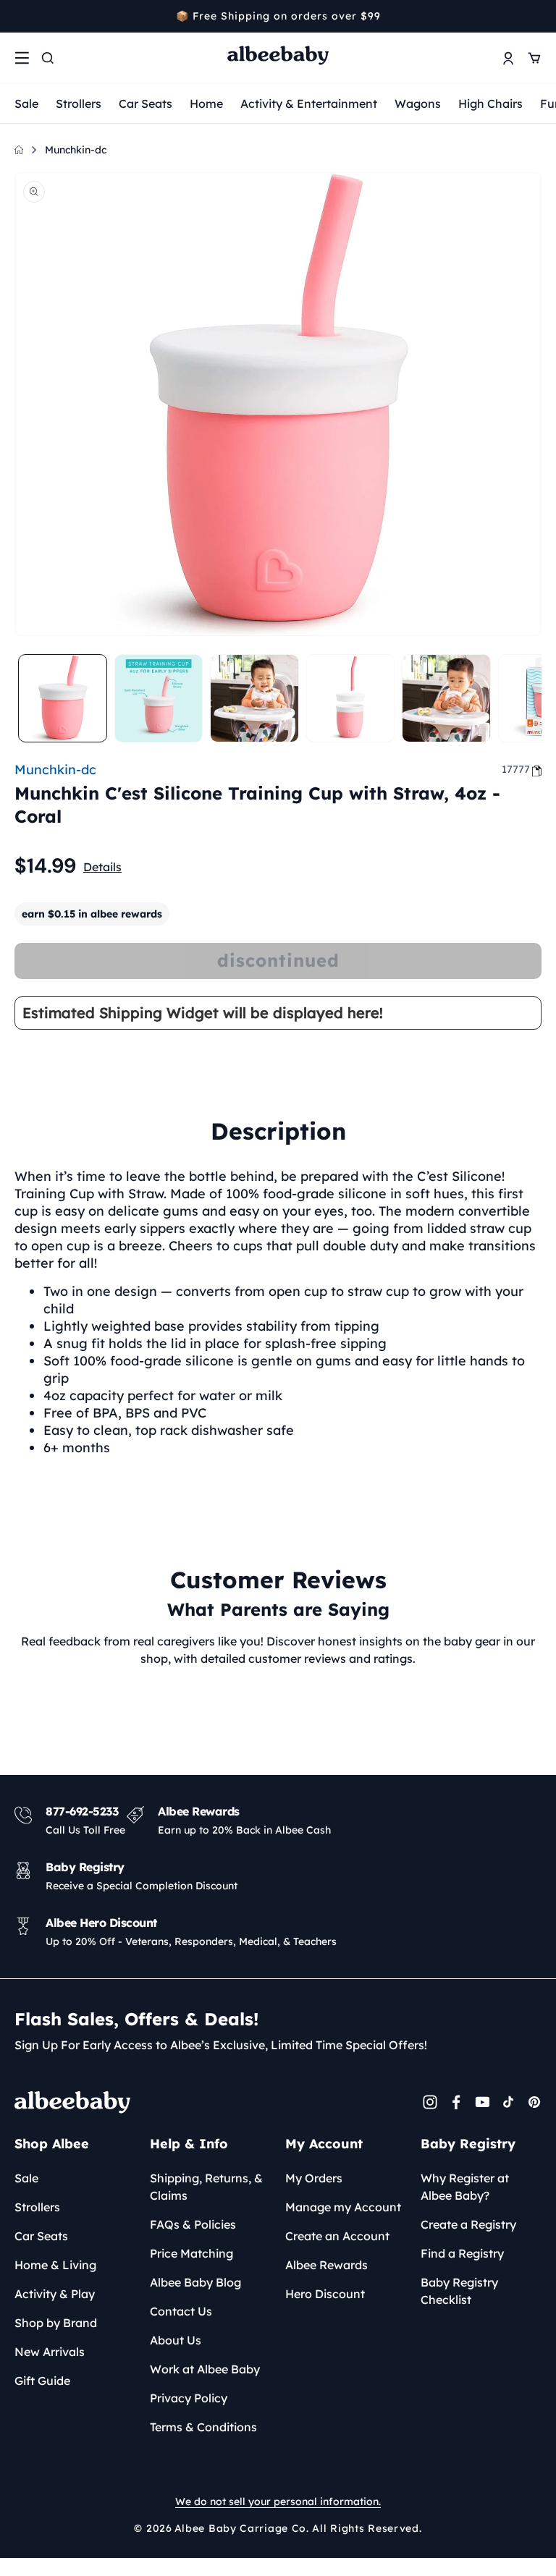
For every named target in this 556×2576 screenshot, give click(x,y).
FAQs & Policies (193, 2224)
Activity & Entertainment (309, 103)
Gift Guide (42, 2381)
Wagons (418, 103)
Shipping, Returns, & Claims (206, 2187)
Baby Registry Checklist (459, 2291)
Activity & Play (55, 2294)
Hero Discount (325, 2294)
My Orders (314, 2178)
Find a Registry (462, 2253)
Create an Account (337, 2236)
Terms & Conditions (203, 2427)
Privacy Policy (189, 2398)
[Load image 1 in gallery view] (63, 699)
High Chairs (490, 103)
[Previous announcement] (20, 16)
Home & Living (55, 2265)
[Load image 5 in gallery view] (446, 699)
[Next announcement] (536, 16)
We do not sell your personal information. (278, 2501)
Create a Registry (468, 2224)
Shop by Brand (56, 2323)
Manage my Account (343, 2207)
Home (206, 103)
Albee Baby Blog (195, 2282)
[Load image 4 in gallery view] (351, 699)
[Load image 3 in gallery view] (254, 699)
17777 (516, 769)
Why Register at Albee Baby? (465, 2187)
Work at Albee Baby (205, 2369)
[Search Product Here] (48, 58)
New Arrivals (50, 2352)
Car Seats (146, 103)
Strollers (79, 103)
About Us (176, 2340)
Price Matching (191, 2253)
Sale (26, 103)
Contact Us (181, 2311)
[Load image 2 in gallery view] (159, 699)
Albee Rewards (327, 2265)
